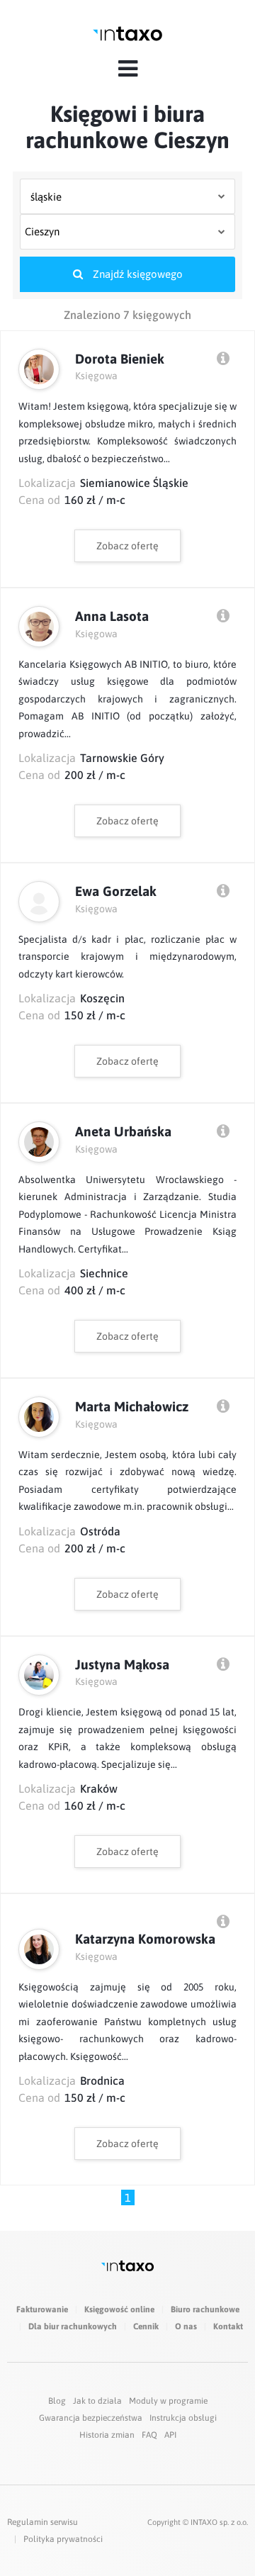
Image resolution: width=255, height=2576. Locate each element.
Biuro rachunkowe (205, 2309)
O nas (186, 2326)
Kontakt (228, 2326)
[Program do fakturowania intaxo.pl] (127, 34)
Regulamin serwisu (42, 2522)
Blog (57, 2401)
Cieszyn (42, 231)
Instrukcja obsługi (183, 2418)
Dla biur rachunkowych (73, 2326)
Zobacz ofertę (127, 546)
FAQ (149, 2435)
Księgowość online (119, 2309)
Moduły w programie (168, 2401)
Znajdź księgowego (136, 274)
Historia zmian (107, 2435)
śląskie (46, 197)
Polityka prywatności (63, 2539)
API (170, 2435)
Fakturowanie (42, 2309)
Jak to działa (97, 2401)
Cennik (146, 2326)
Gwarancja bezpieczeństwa (91, 2418)
